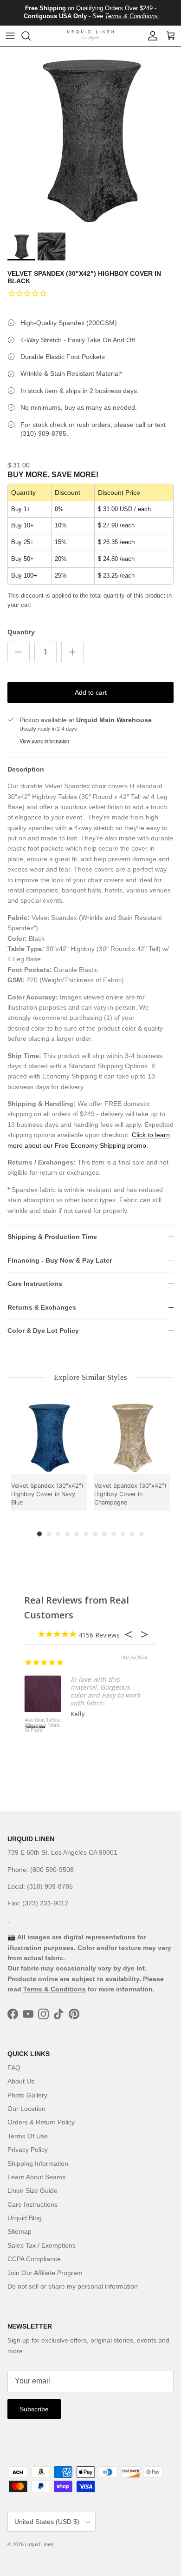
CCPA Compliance (34, 2259)
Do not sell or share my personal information (73, 2286)
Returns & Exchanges (42, 1307)
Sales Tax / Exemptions (42, 2245)
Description (26, 769)
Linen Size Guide (32, 2190)
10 (123, 1534)
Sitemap (19, 2231)
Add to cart (91, 692)
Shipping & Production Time (52, 1237)
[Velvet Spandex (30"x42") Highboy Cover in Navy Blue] (49, 1436)
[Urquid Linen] (90, 36)
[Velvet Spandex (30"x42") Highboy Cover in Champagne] (132, 1436)
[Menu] (10, 36)
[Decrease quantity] (19, 652)
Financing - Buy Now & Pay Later (60, 1260)
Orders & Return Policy (41, 2122)
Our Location (26, 2109)
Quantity (21, 632)
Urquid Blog (25, 2218)
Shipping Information (38, 2163)
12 (142, 1534)
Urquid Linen (39, 2544)
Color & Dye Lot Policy (43, 1331)
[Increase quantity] (72, 652)
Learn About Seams (36, 2177)
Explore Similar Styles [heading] (90, 1377)
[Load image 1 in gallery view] (90, 137)
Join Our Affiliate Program (45, 2273)
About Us (21, 2081)
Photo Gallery (27, 2095)
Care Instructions (35, 1284)
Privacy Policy (28, 2150)
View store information (44, 741)
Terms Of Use (28, 2136)
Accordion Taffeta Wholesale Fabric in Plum (43, 1725)
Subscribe (34, 2409)
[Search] (31, 36)
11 (132, 1534)
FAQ (14, 2068)
